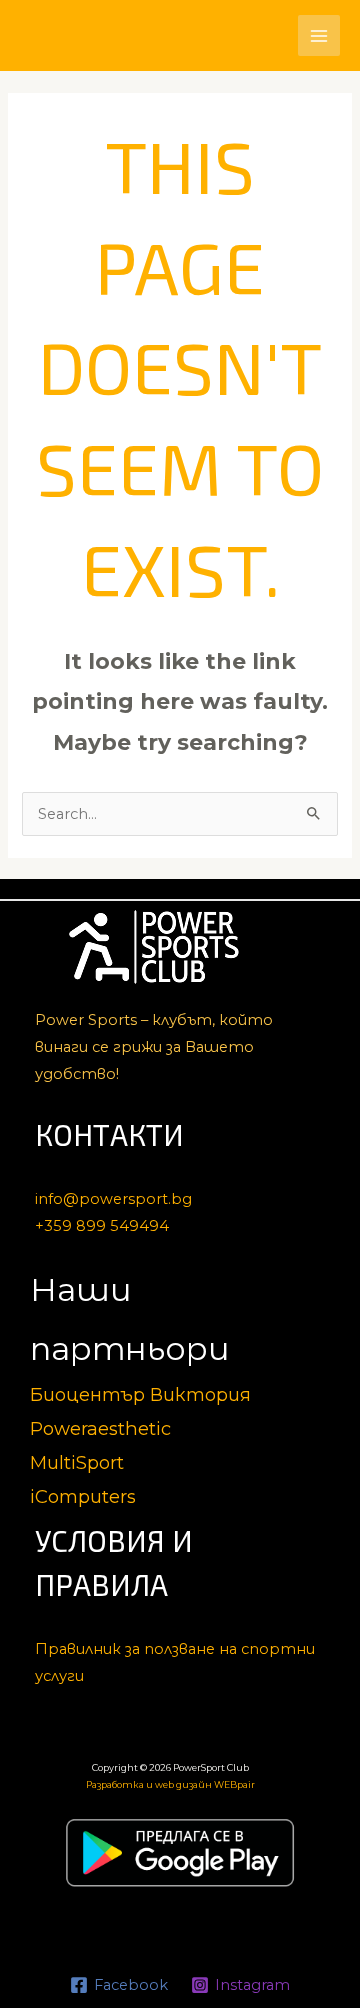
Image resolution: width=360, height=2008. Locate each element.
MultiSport (77, 1462)
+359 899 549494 (102, 1226)
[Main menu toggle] (319, 36)
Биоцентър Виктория (140, 1394)
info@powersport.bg (113, 1199)
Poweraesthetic (100, 1428)
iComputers (83, 1496)
